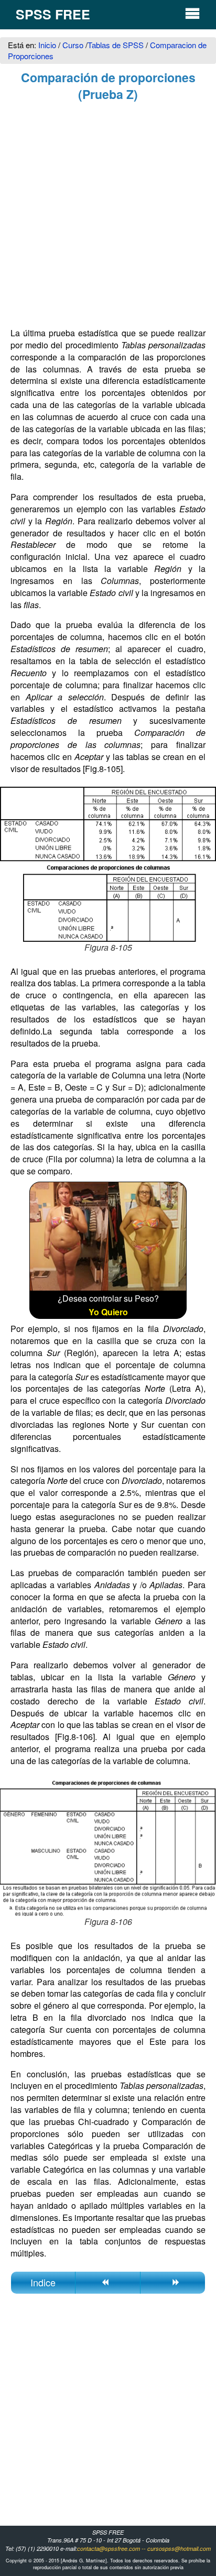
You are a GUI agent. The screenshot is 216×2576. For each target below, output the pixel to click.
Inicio (48, 45)
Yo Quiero (108, 1312)
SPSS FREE (53, 14)
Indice (43, 2282)
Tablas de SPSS (116, 45)
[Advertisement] (108, 216)
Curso (73, 45)
